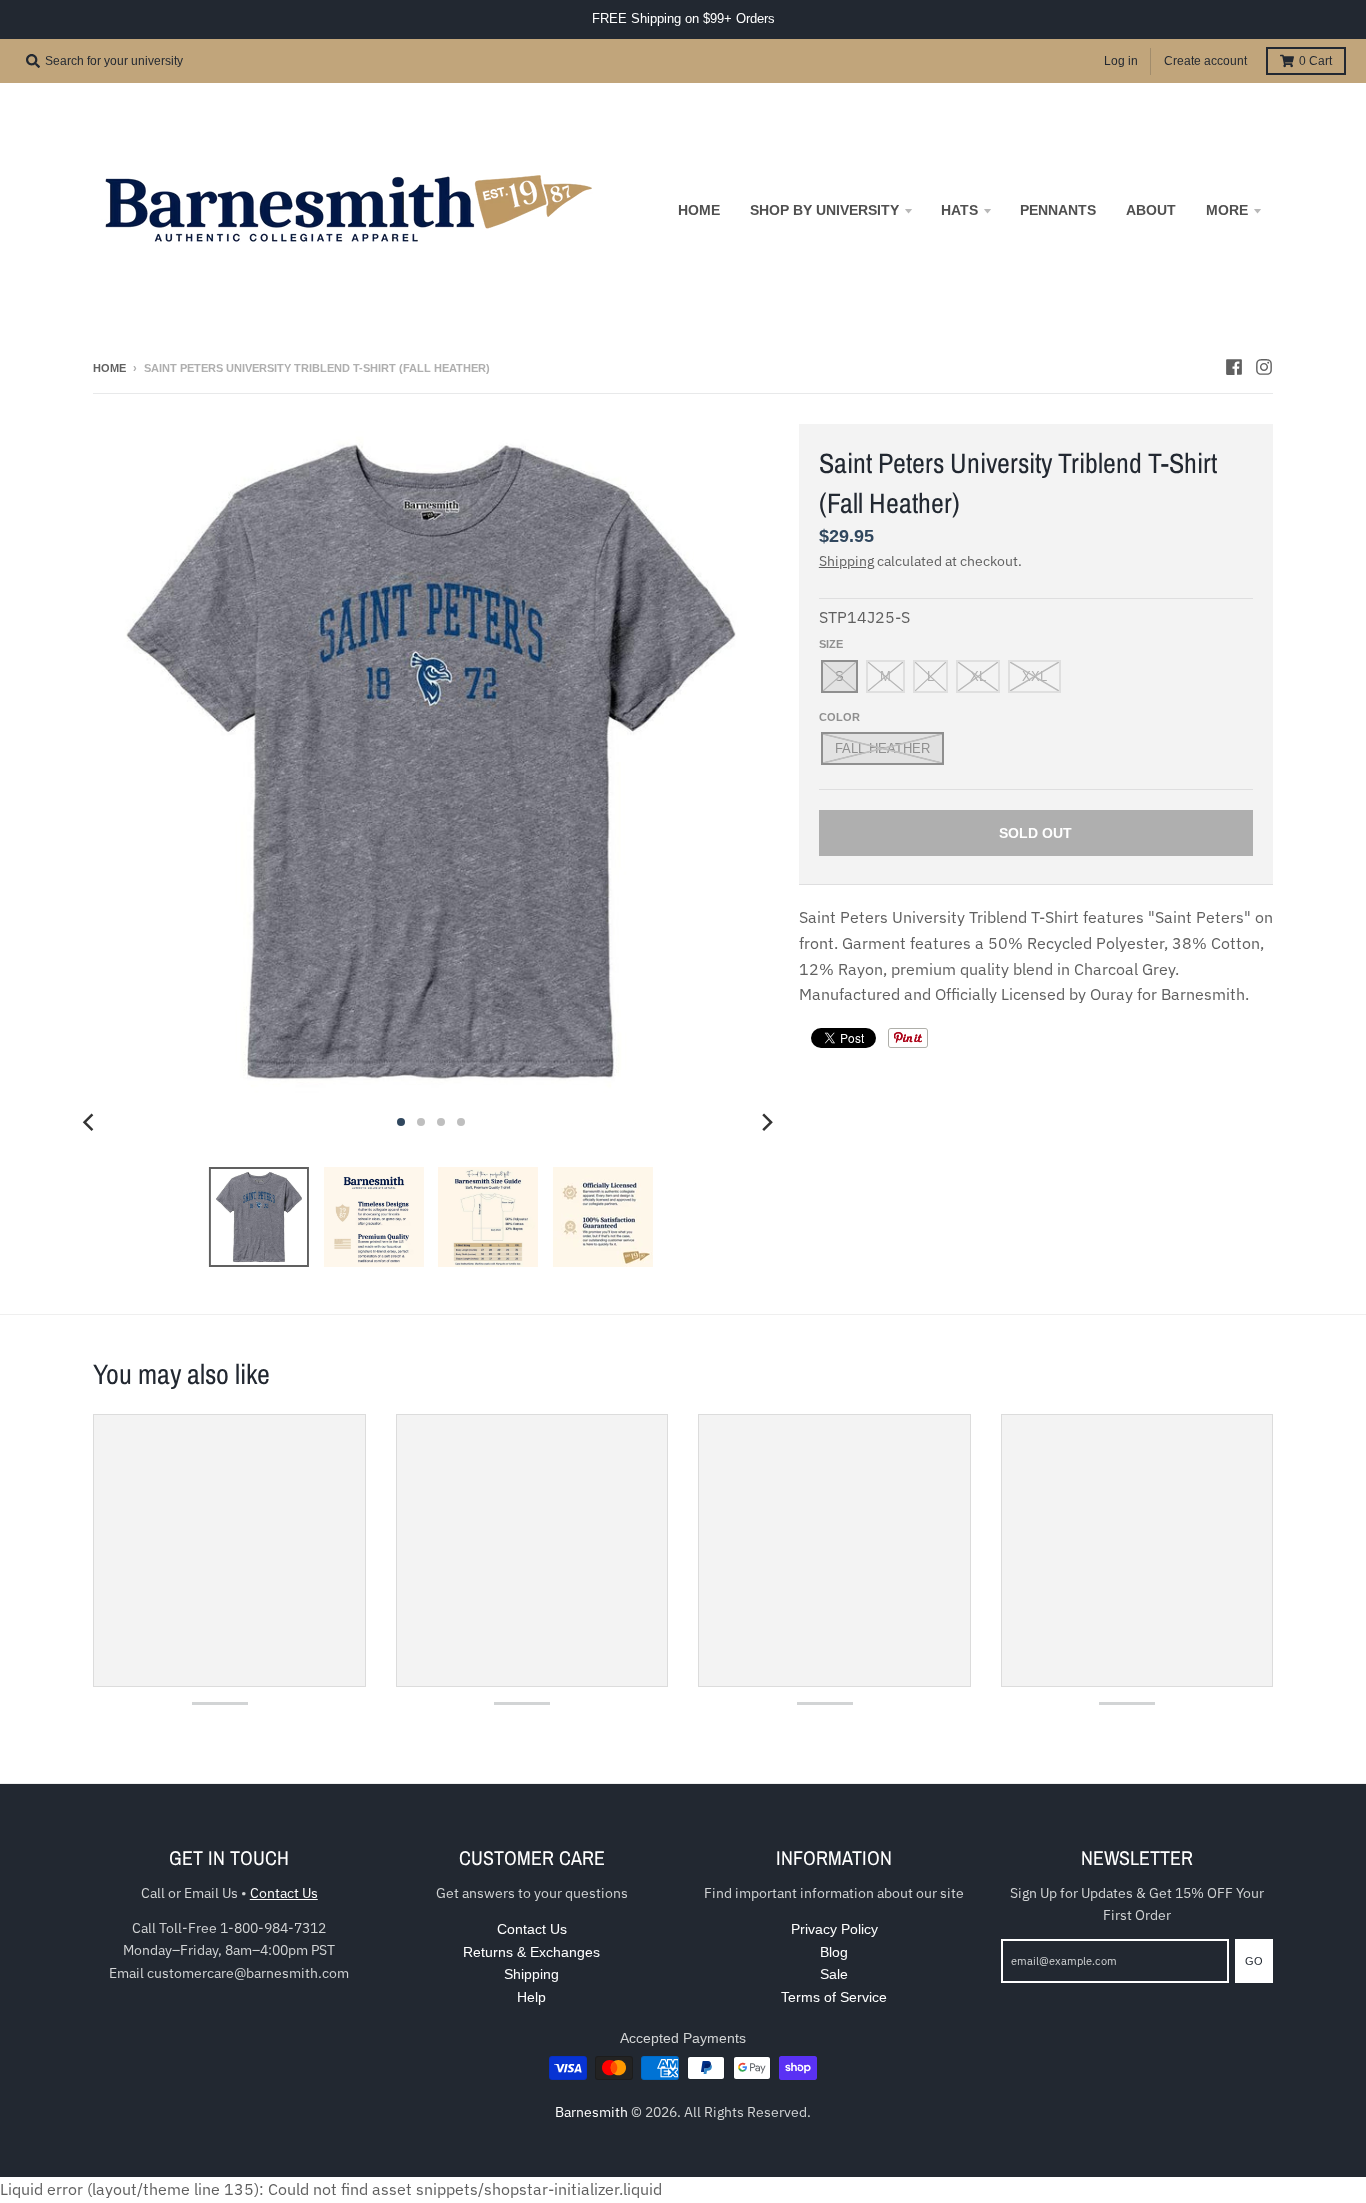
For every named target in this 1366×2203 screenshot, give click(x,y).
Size (831, 644)
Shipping (846, 561)
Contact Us (284, 1893)
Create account (1205, 61)
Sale (834, 1974)
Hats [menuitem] (959, 210)
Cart (1315, 61)
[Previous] (91, 1122)
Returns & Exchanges (531, 1952)
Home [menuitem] (699, 210)
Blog (834, 1952)
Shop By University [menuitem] (824, 210)
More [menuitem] (1227, 210)
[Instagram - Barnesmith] (1264, 367)
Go (1254, 1961)
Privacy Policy (834, 1929)
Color (839, 717)
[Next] (767, 1122)
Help (531, 1997)
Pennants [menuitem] (1058, 210)
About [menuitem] (1151, 210)
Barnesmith (591, 2112)
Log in (1121, 61)
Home (109, 368)
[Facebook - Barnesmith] (1234, 367)
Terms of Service (834, 1997)
